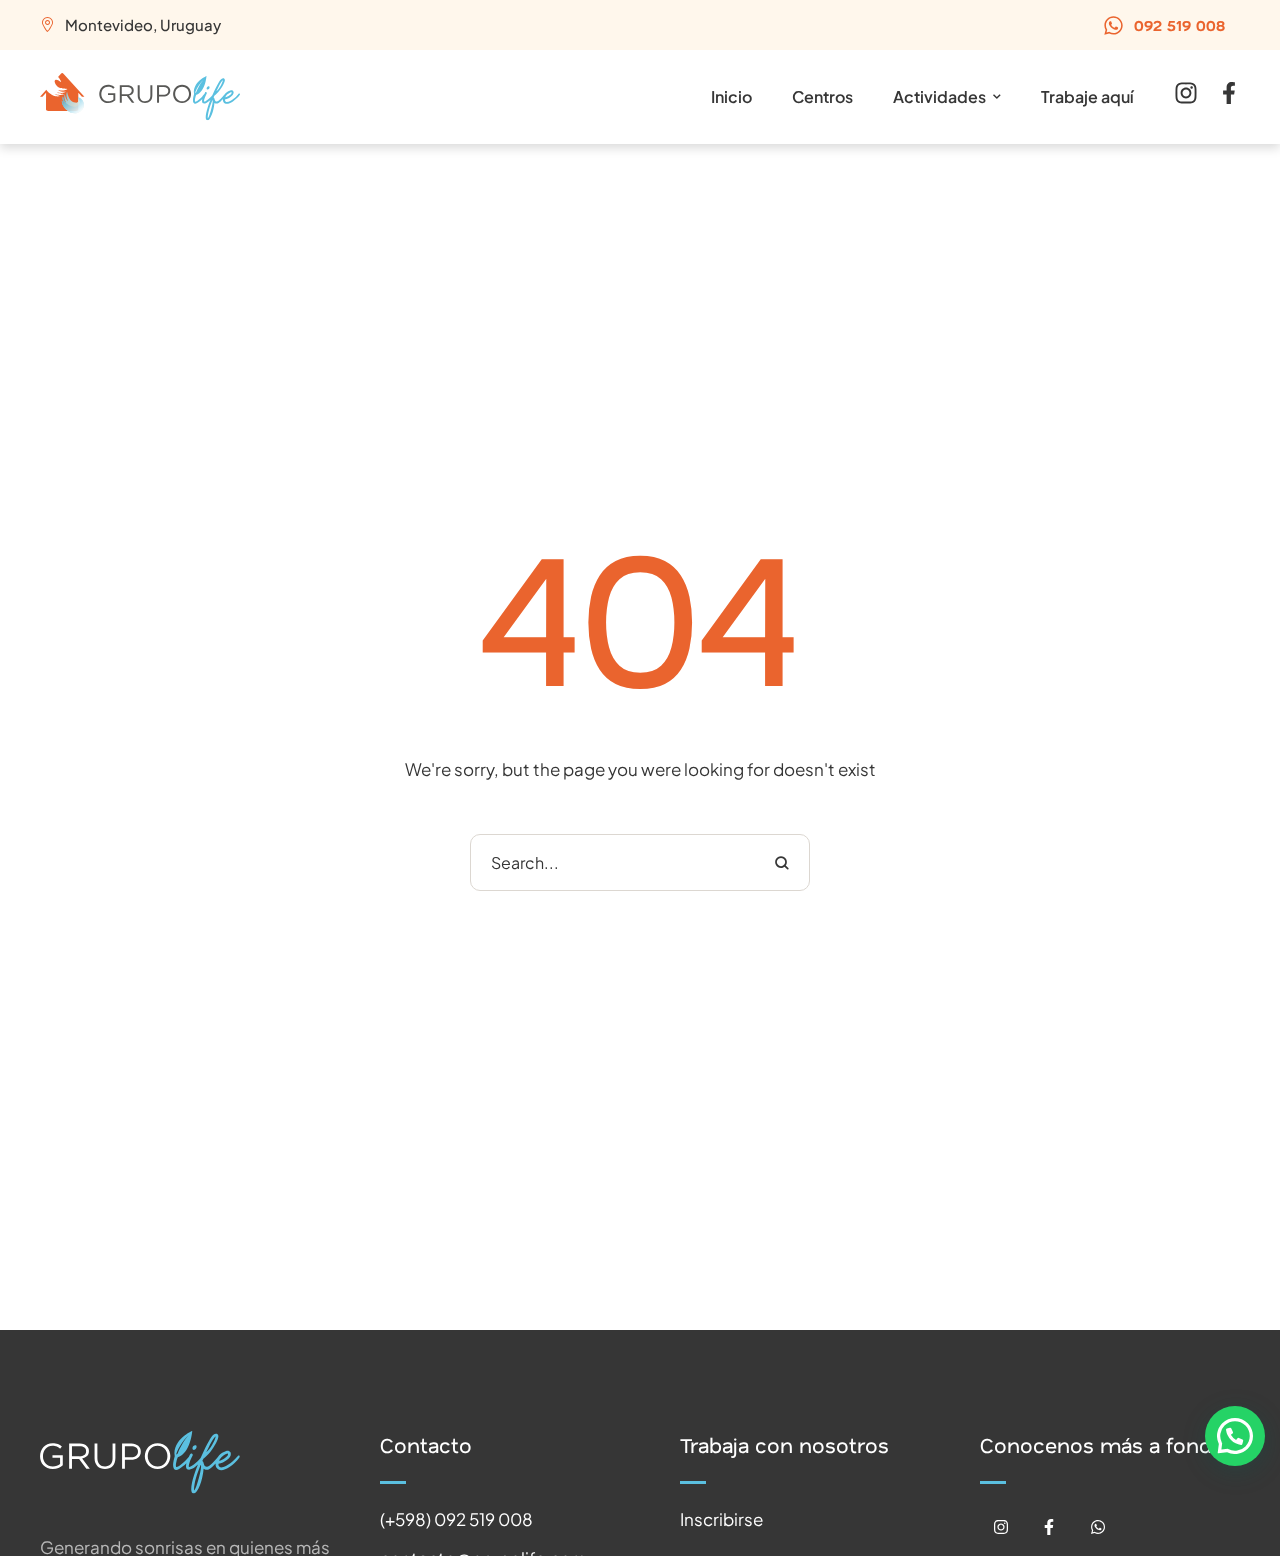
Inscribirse (721, 1519)
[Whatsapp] (1098, 1527)
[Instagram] (1001, 1527)
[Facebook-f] (1050, 1527)
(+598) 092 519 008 (456, 1519)
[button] (1164, 25)
